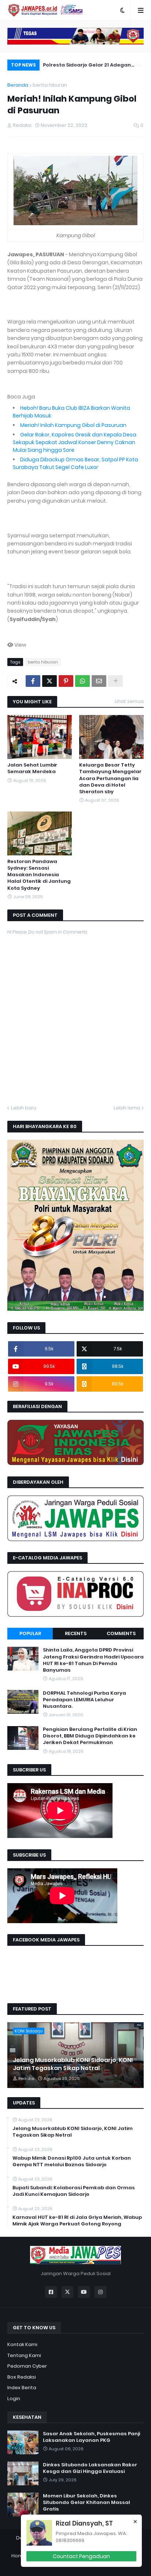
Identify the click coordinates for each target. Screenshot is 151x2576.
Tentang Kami (24, 2355)
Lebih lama (127, 1108)
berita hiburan (50, 85)
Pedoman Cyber (27, 2366)
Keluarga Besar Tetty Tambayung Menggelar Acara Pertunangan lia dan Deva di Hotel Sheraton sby (110, 778)
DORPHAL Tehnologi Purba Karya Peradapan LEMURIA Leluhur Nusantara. (84, 1700)
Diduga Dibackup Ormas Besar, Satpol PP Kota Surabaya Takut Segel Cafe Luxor (75, 463)
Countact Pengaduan (81, 2556)
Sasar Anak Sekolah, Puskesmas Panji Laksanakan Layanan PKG (91, 2437)
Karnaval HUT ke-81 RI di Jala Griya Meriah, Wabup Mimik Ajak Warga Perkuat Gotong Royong (77, 2221)
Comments (121, 1633)
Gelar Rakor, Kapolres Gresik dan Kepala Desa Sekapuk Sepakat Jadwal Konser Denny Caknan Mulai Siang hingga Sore (75, 442)
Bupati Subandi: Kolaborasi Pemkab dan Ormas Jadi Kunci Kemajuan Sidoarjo (74, 2191)
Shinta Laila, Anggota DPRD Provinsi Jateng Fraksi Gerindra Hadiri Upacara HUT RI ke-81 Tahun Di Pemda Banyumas (93, 1660)
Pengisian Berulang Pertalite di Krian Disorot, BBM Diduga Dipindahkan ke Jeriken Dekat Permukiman (90, 1736)
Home (19, 2556)
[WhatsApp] (82, 681)
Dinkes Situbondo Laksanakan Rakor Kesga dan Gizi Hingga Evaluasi (90, 2468)
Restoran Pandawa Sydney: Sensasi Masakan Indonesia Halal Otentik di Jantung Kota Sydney (39, 875)
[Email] (99, 681)
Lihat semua (129, 701)
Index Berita (22, 2388)
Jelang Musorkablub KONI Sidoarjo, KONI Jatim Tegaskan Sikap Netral (73, 2064)
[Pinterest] (66, 681)
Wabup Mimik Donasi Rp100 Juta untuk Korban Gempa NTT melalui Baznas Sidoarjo (72, 2161)
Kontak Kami (22, 2344)
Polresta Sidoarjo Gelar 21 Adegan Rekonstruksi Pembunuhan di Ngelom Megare (91, 66)
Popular (30, 1633)
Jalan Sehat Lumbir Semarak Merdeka (32, 768)
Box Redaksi (22, 2377)
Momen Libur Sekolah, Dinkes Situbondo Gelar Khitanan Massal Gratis (86, 2503)
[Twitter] (49, 681)
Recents (76, 1633)
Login (14, 2399)
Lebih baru (24, 1108)
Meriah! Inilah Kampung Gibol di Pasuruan (73, 425)
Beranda (18, 85)
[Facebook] (33, 681)
